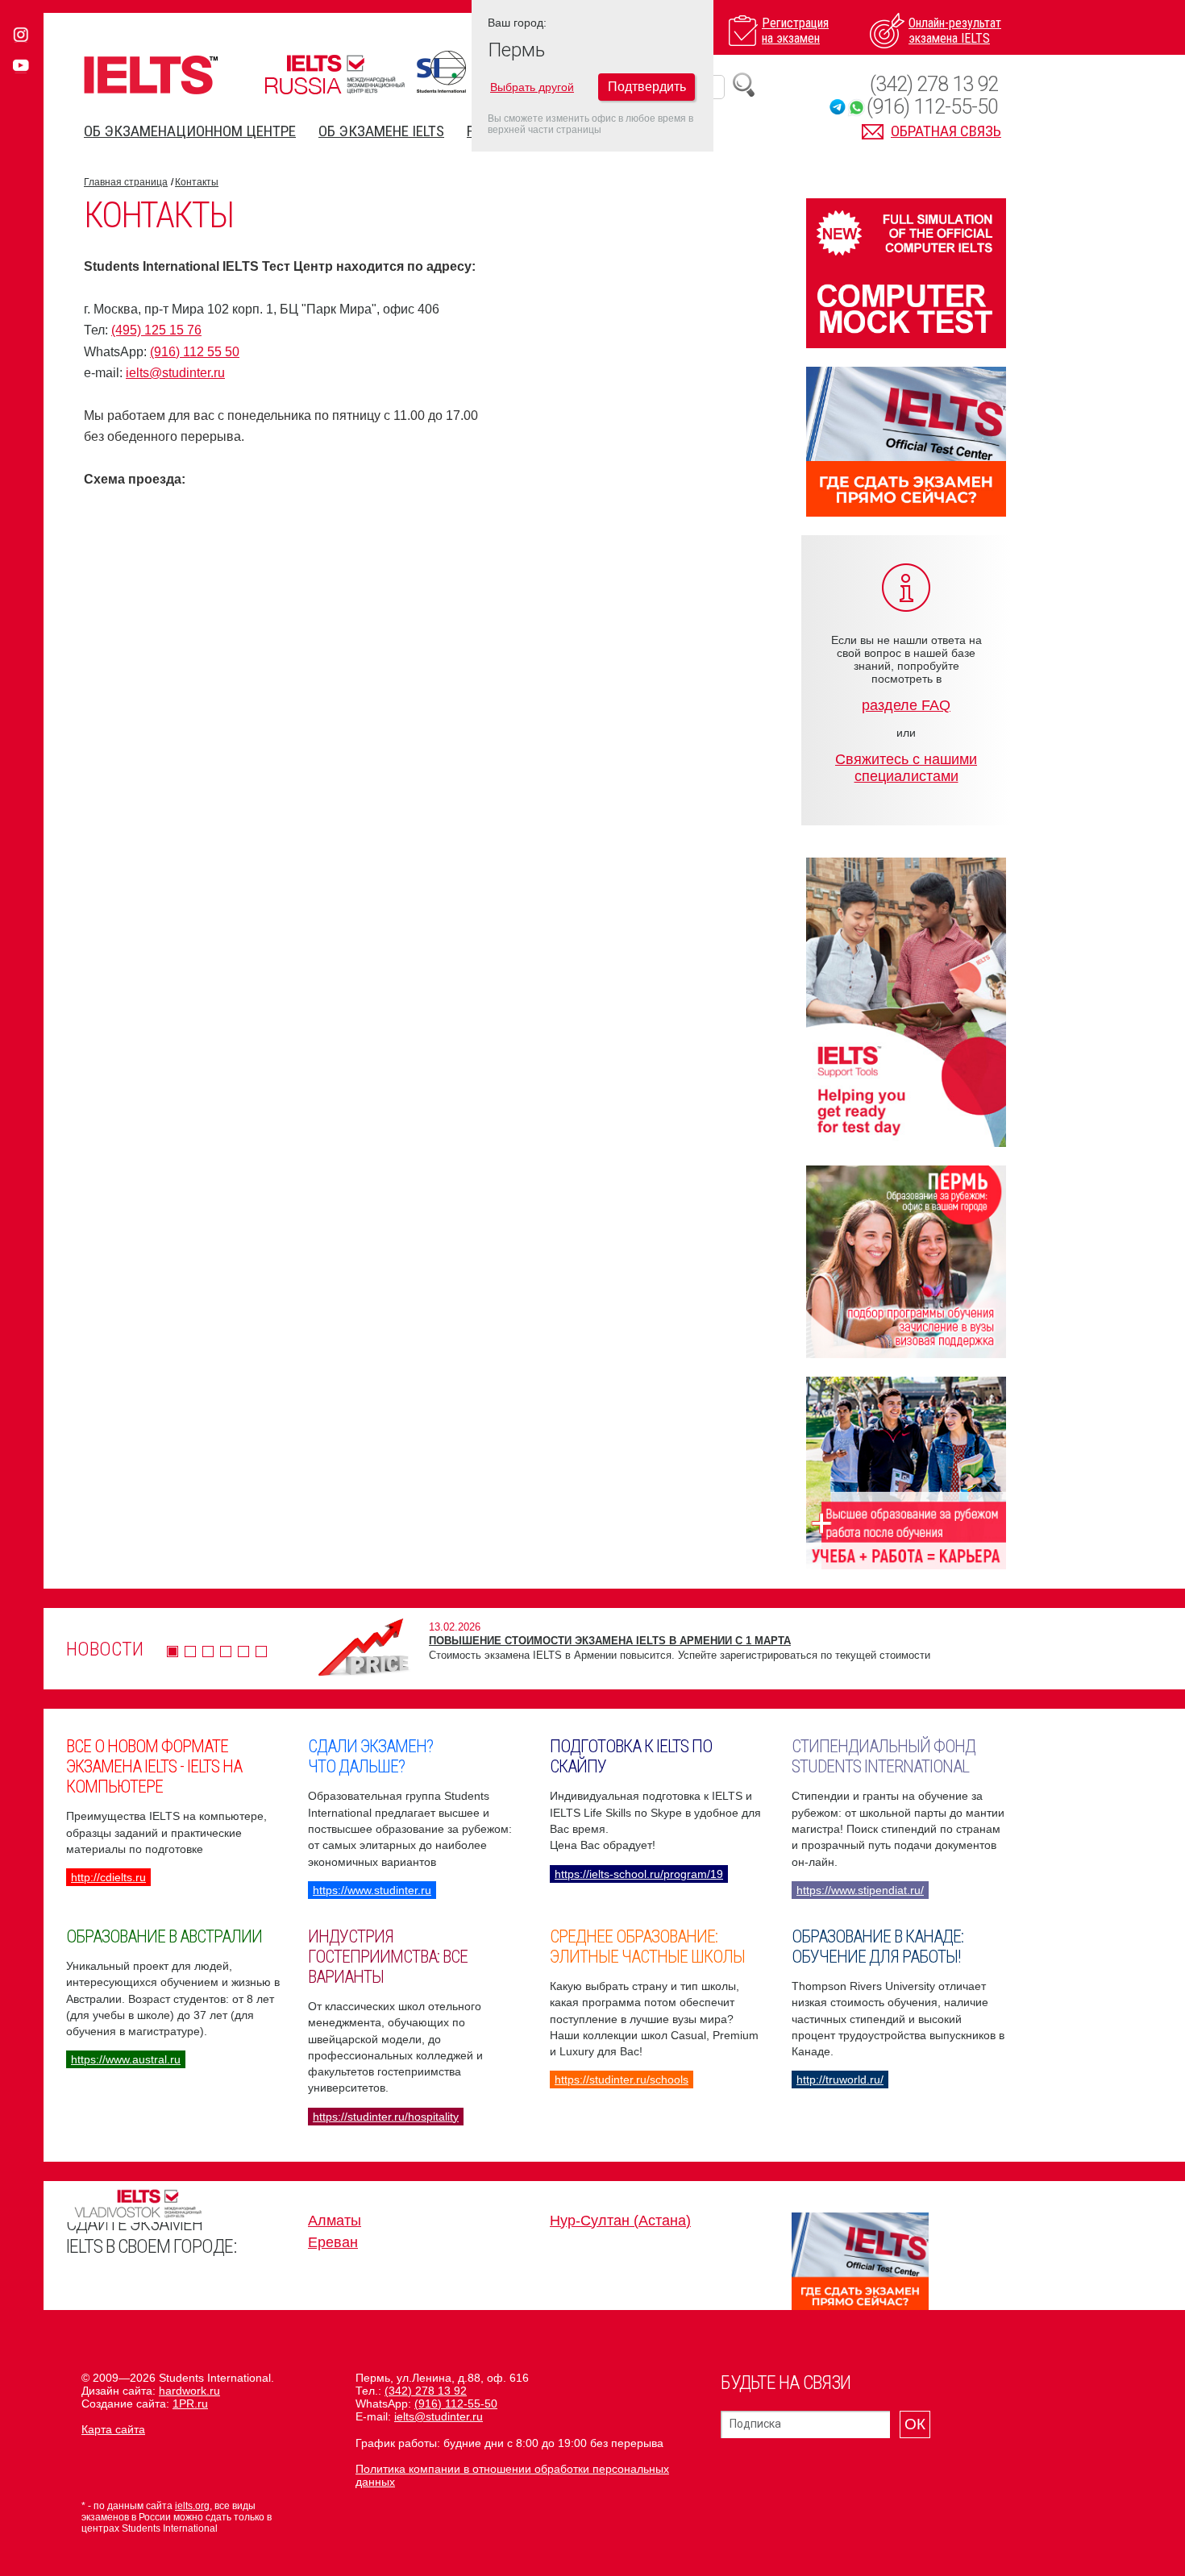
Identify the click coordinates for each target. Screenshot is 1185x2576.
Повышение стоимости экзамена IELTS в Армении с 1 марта (610, 1641)
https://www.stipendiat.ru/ (860, 1890)
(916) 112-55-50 (932, 107)
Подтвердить (647, 87)
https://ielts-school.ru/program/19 (639, 1874)
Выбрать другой (532, 87)
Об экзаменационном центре (190, 131)
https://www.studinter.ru (372, 1890)
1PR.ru (190, 2404)
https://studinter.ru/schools (622, 2079)
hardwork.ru (189, 2391)
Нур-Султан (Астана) (620, 2221)
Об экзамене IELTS (381, 131)
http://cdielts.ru (108, 1877)
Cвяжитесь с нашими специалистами (906, 768)
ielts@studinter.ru (175, 373)
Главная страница (126, 182)
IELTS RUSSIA (335, 75)
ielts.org (192, 2506)
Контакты (197, 182)
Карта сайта (113, 2429)
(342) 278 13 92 (934, 84)
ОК (915, 2424)
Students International (441, 72)
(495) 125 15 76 (156, 330)
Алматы (335, 2221)
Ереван (333, 2242)
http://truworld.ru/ (840, 2079)
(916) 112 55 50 (195, 352)
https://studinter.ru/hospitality (386, 2117)
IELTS (151, 75)
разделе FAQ (906, 705)
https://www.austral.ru (126, 2059)
